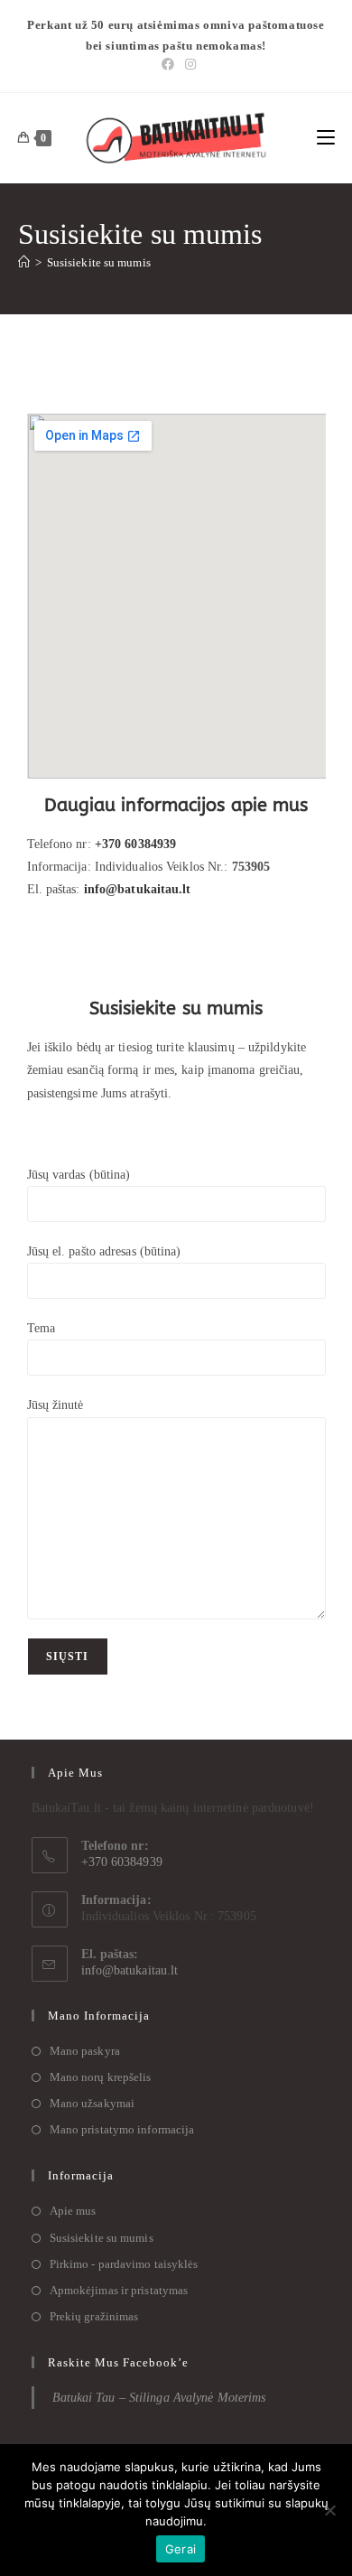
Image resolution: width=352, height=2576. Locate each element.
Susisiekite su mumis (99, 262)
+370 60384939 (135, 844)
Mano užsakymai (92, 2103)
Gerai (181, 2549)
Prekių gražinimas (94, 2316)
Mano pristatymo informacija (122, 2129)
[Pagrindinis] (24, 262)
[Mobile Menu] (326, 138)
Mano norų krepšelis (101, 2077)
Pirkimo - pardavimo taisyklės (124, 2264)
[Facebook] (168, 65)
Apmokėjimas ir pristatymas (119, 2290)
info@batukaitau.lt (130, 1970)
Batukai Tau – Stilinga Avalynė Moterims (159, 2398)
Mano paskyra (85, 2051)
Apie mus (73, 2211)
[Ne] (329, 2510)
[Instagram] (188, 65)
